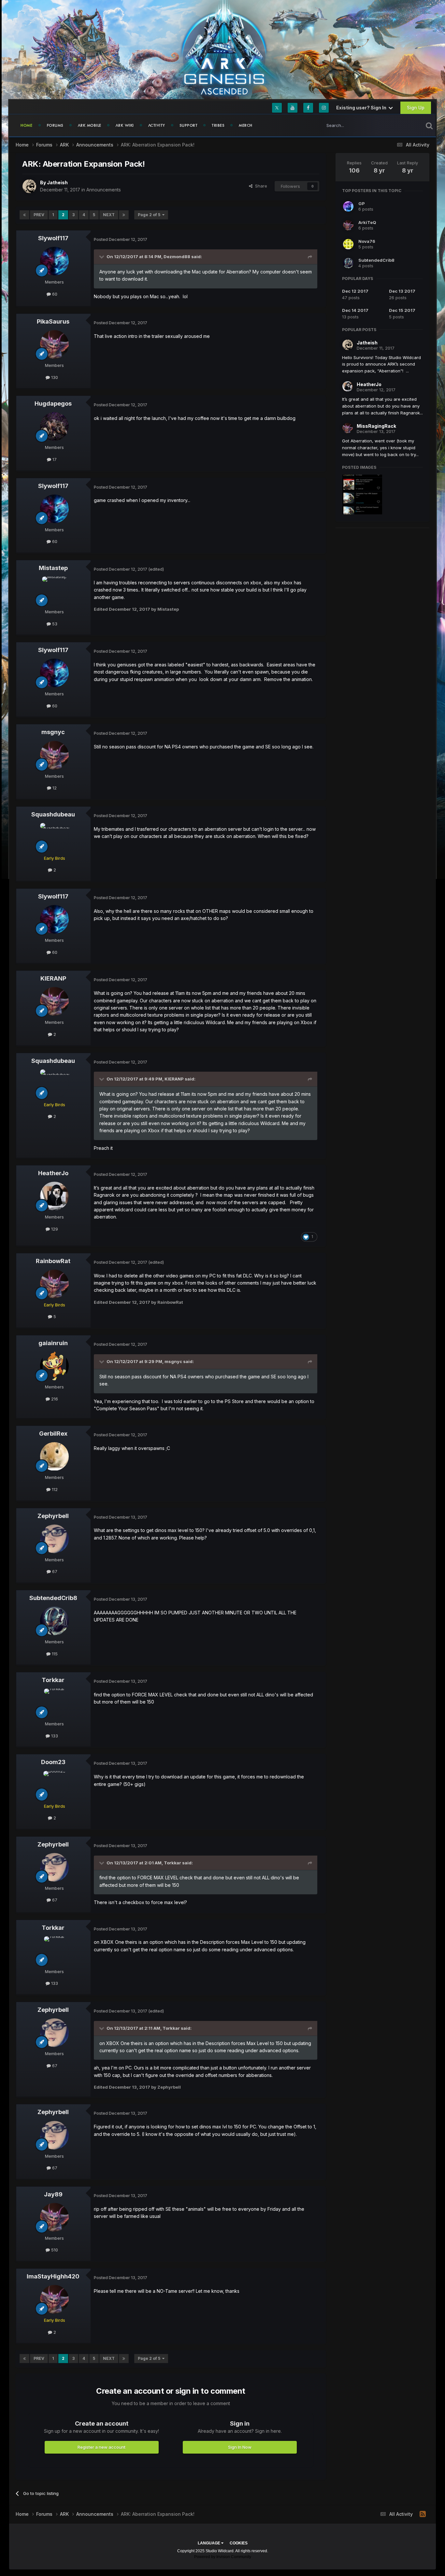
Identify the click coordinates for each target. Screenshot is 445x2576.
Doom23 (53, 1762)
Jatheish (57, 182)
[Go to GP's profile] (348, 206)
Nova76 (367, 241)
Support (189, 125)
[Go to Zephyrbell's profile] (54, 1539)
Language (209, 2543)
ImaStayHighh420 (53, 2276)
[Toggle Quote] (102, 257)
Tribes (218, 125)
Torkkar (53, 1680)
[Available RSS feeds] (423, 2514)
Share (260, 186)
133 (54, 1736)
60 (54, 294)
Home (27, 125)
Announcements (104, 190)
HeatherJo (53, 1173)
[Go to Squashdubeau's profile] (54, 837)
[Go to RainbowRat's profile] (54, 1284)
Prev (39, 215)
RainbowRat (53, 1261)
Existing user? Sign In (362, 108)
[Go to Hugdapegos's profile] (54, 426)
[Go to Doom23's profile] (54, 1785)
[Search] (429, 125)
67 (54, 1571)
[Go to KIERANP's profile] (54, 1001)
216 (54, 1399)
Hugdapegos (53, 404)
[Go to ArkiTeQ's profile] (348, 225)
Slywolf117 (53, 238)
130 (54, 377)
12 (54, 788)
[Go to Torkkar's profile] (54, 1703)
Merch (246, 125)
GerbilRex (53, 1434)
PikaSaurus (53, 321)
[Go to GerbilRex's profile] (54, 1456)
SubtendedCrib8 (53, 1598)
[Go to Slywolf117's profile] (54, 261)
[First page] (24, 215)
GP (362, 203)
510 (54, 2250)
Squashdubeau (53, 814)
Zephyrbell (53, 1516)
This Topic (404, 125)
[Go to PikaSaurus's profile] (54, 344)
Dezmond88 (177, 257)
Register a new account (101, 2447)
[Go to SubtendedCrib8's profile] (54, 1621)
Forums (55, 125)
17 (54, 459)
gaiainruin (53, 1343)
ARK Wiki (125, 125)
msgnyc (53, 732)
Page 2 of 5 (150, 215)
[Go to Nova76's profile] (348, 244)
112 (54, 1489)
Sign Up (416, 108)
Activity (157, 125)
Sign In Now (240, 2447)
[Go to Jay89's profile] (54, 2217)
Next (109, 215)
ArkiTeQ (367, 222)
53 (54, 624)
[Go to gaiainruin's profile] (54, 1366)
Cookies (239, 2543)
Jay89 (53, 2194)
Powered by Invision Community (223, 2557)
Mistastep (53, 568)
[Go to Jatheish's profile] (29, 186)
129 (54, 1229)
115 (54, 1654)
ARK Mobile (90, 125)
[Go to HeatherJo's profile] (54, 1196)
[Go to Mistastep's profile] (54, 591)
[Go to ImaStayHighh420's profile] (54, 2299)
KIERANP (53, 978)
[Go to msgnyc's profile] (54, 755)
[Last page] (124, 215)
